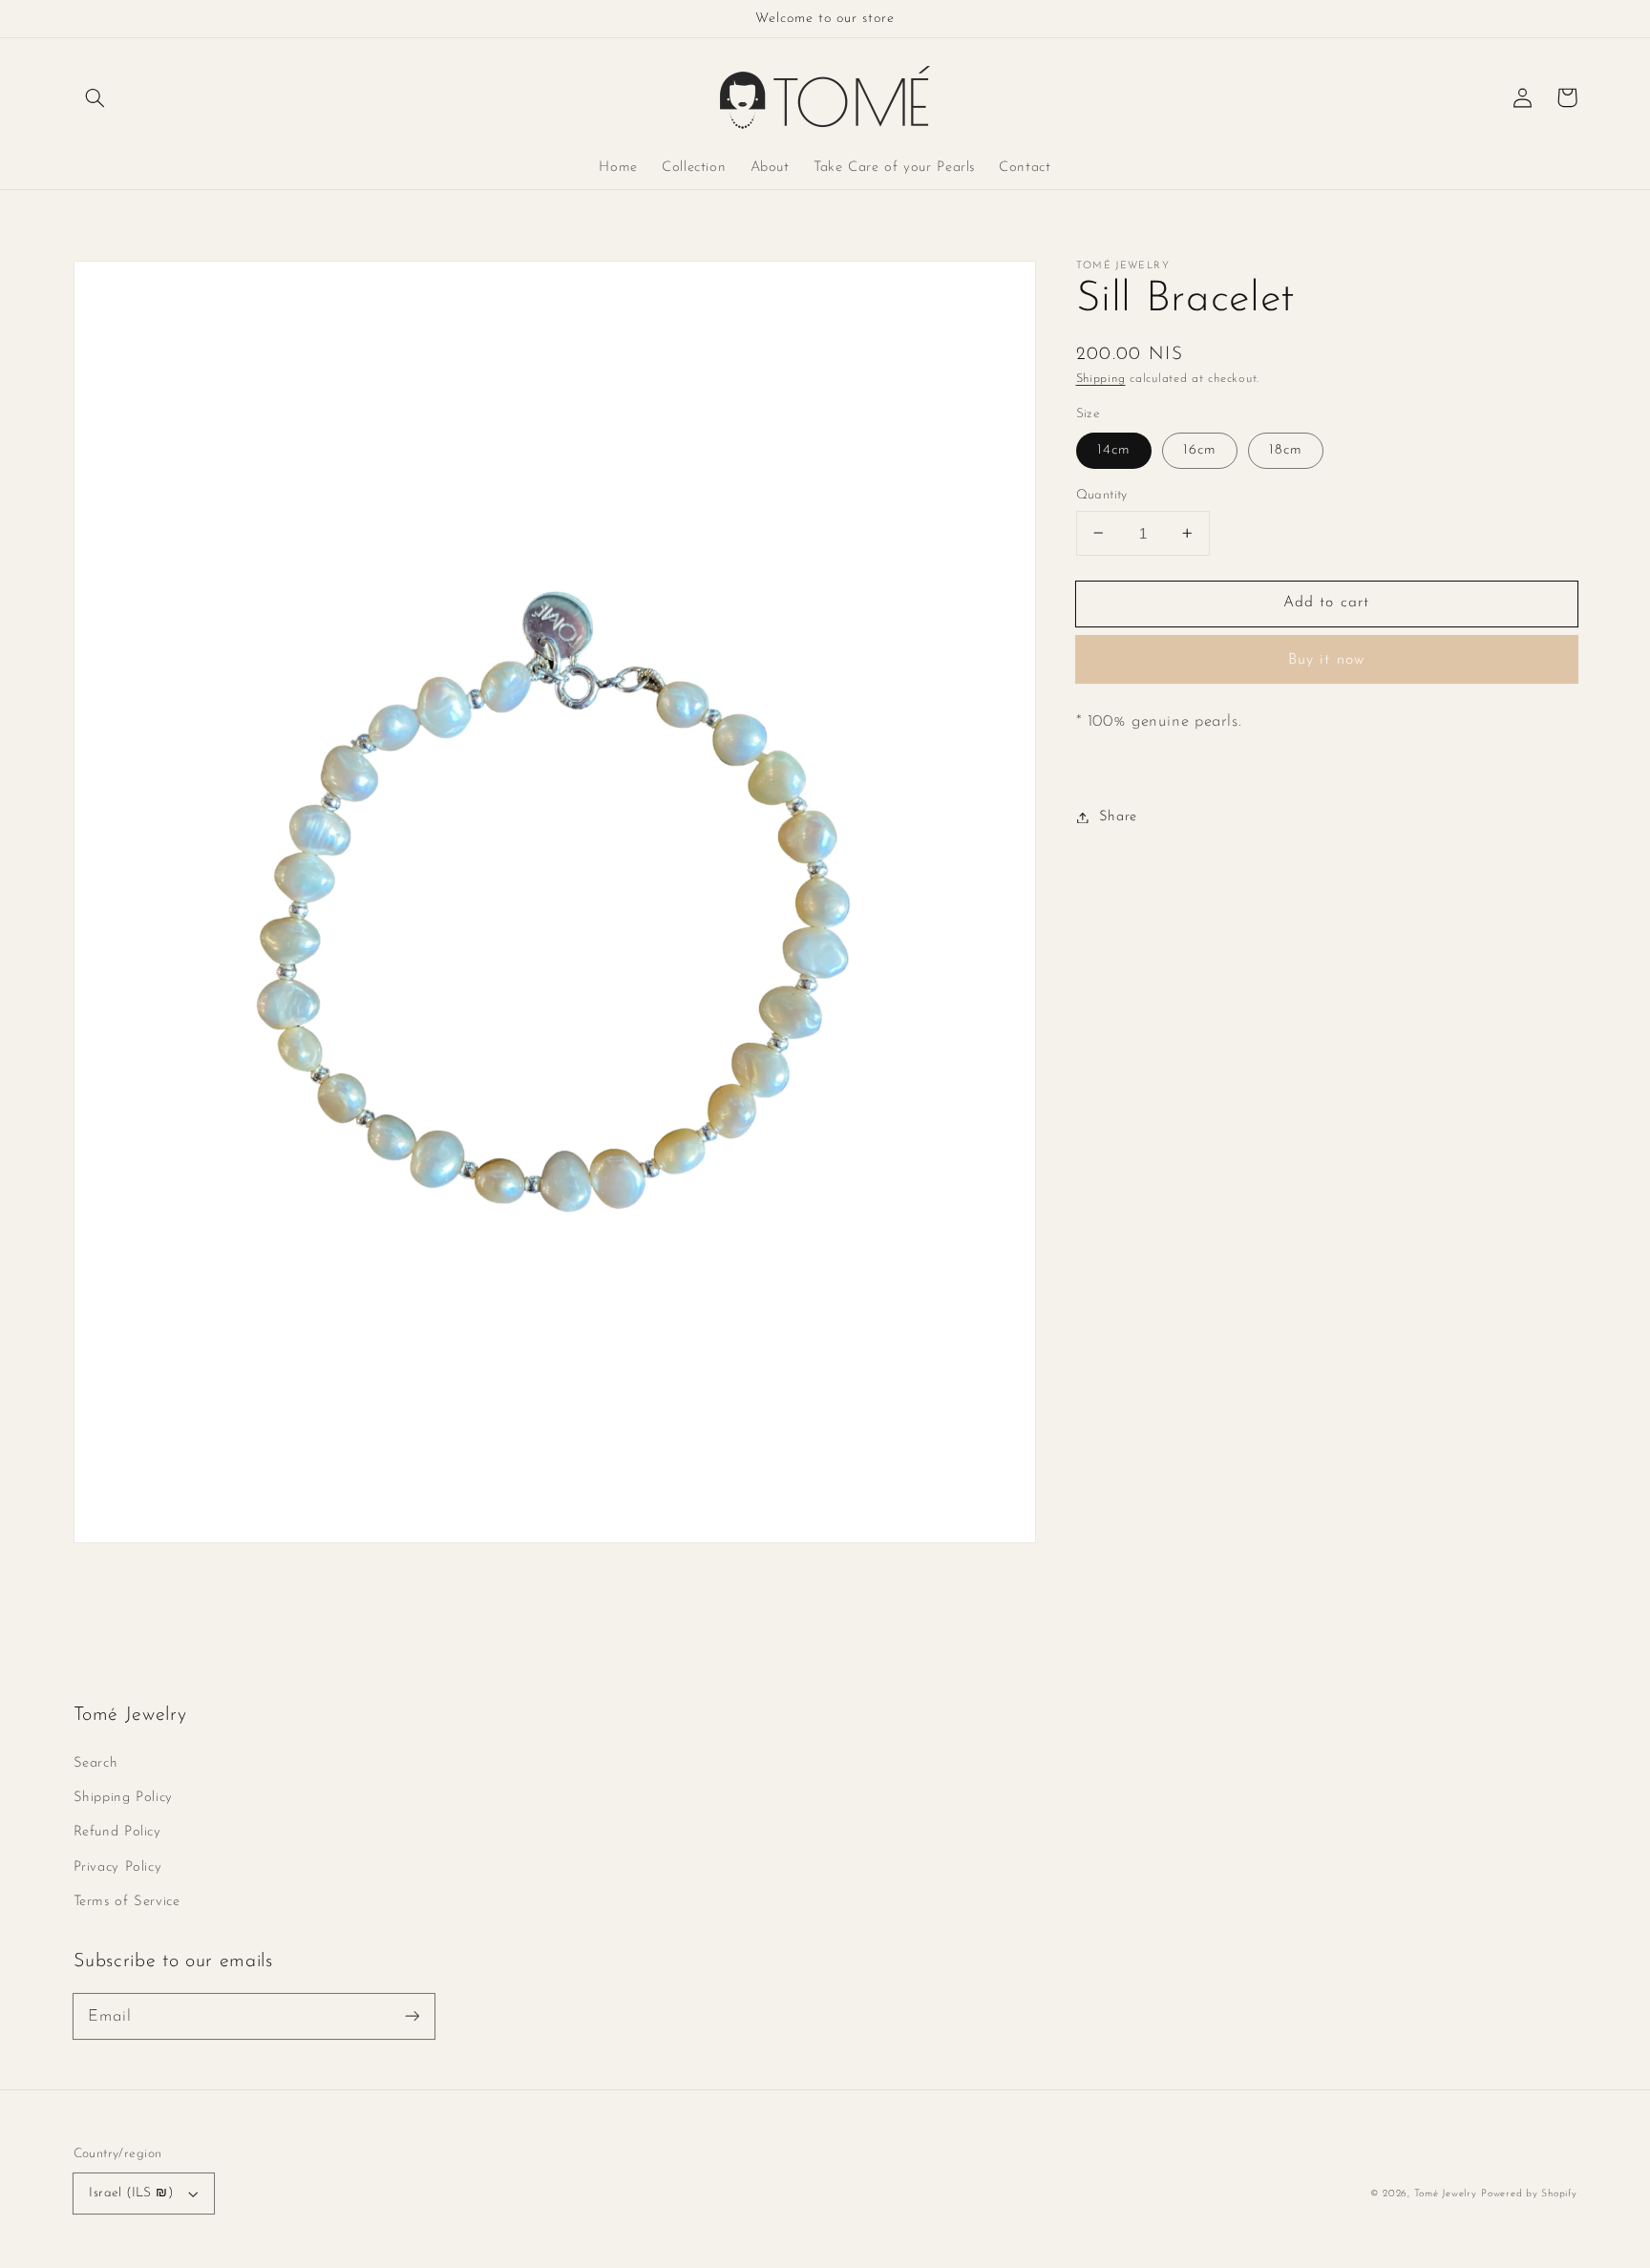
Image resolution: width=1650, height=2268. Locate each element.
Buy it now (1326, 660)
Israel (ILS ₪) (131, 2193)
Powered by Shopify (1529, 2194)
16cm (1200, 449)
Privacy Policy (118, 1867)
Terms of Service (127, 1902)
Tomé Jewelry (1446, 2194)
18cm (1286, 449)
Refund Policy (117, 1832)
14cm (1114, 449)
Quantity (1102, 494)
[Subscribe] (412, 2016)
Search (96, 1763)
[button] (95, 97)
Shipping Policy (123, 1798)
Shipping (1101, 379)
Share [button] (1118, 817)
